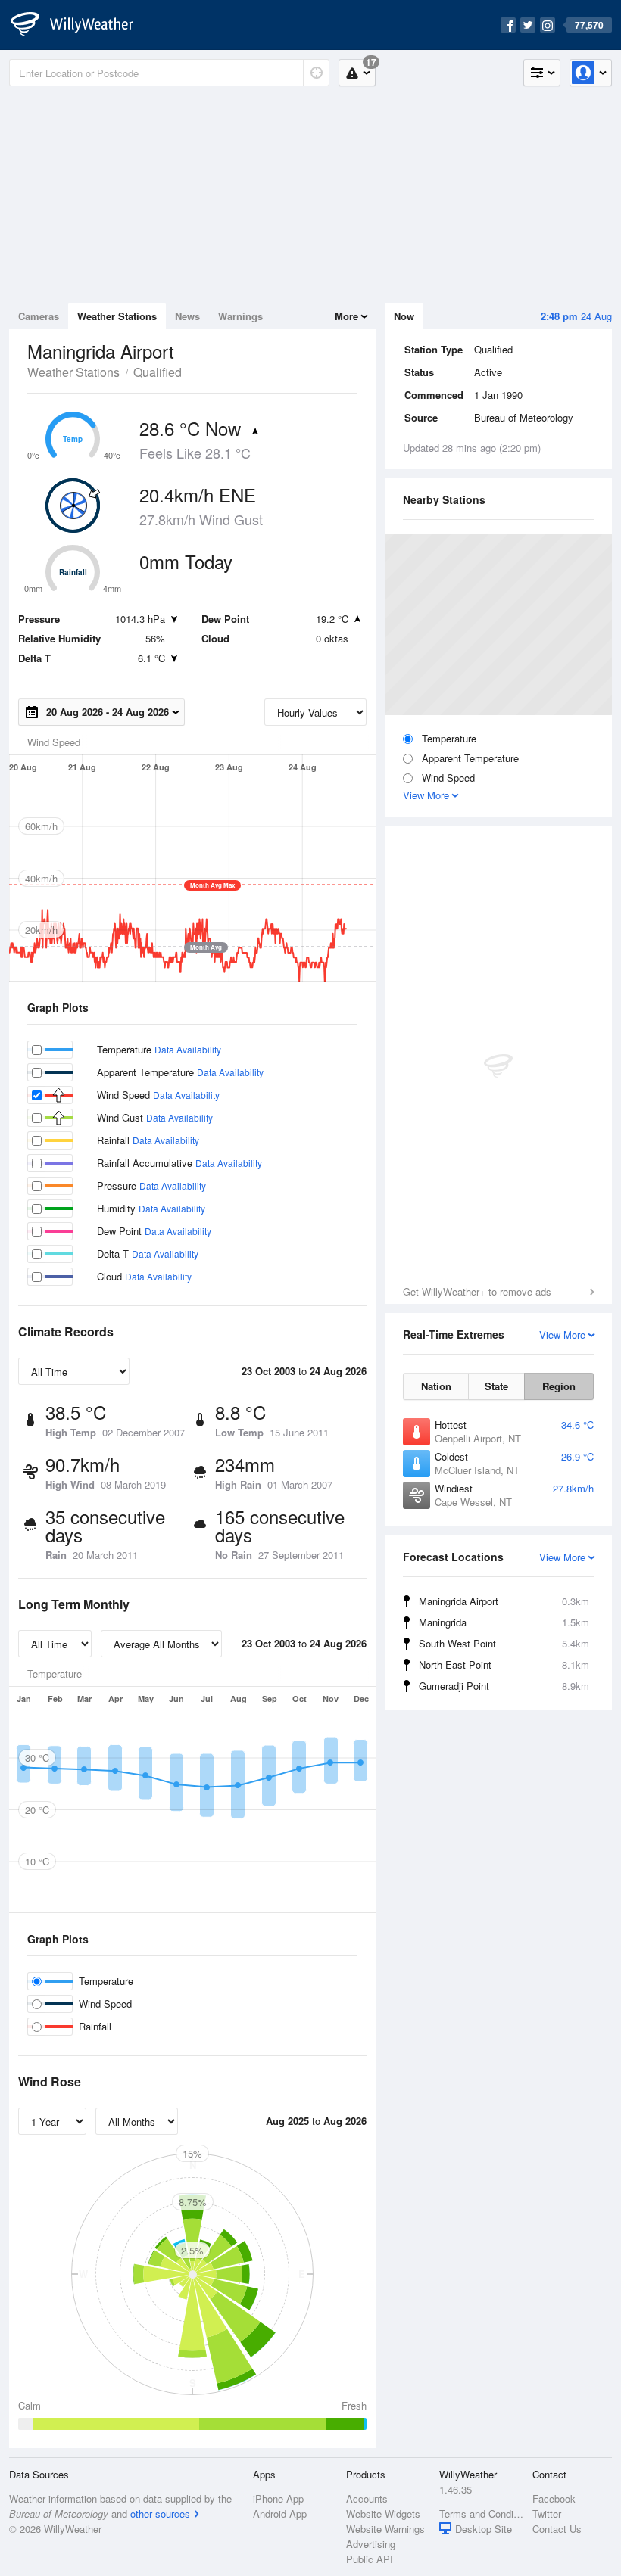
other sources (160, 2514)
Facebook (554, 2498)
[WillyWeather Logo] (80, 25)
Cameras (39, 316)
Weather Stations (117, 316)
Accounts (367, 2498)
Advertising (371, 2544)
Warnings (240, 316)
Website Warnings (385, 2529)
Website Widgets (383, 2514)
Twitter (547, 2514)
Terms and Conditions (481, 2514)
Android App (280, 2514)
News (187, 316)
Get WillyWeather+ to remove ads (477, 1291)
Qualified (158, 372)
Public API (370, 2559)
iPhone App (278, 2498)
